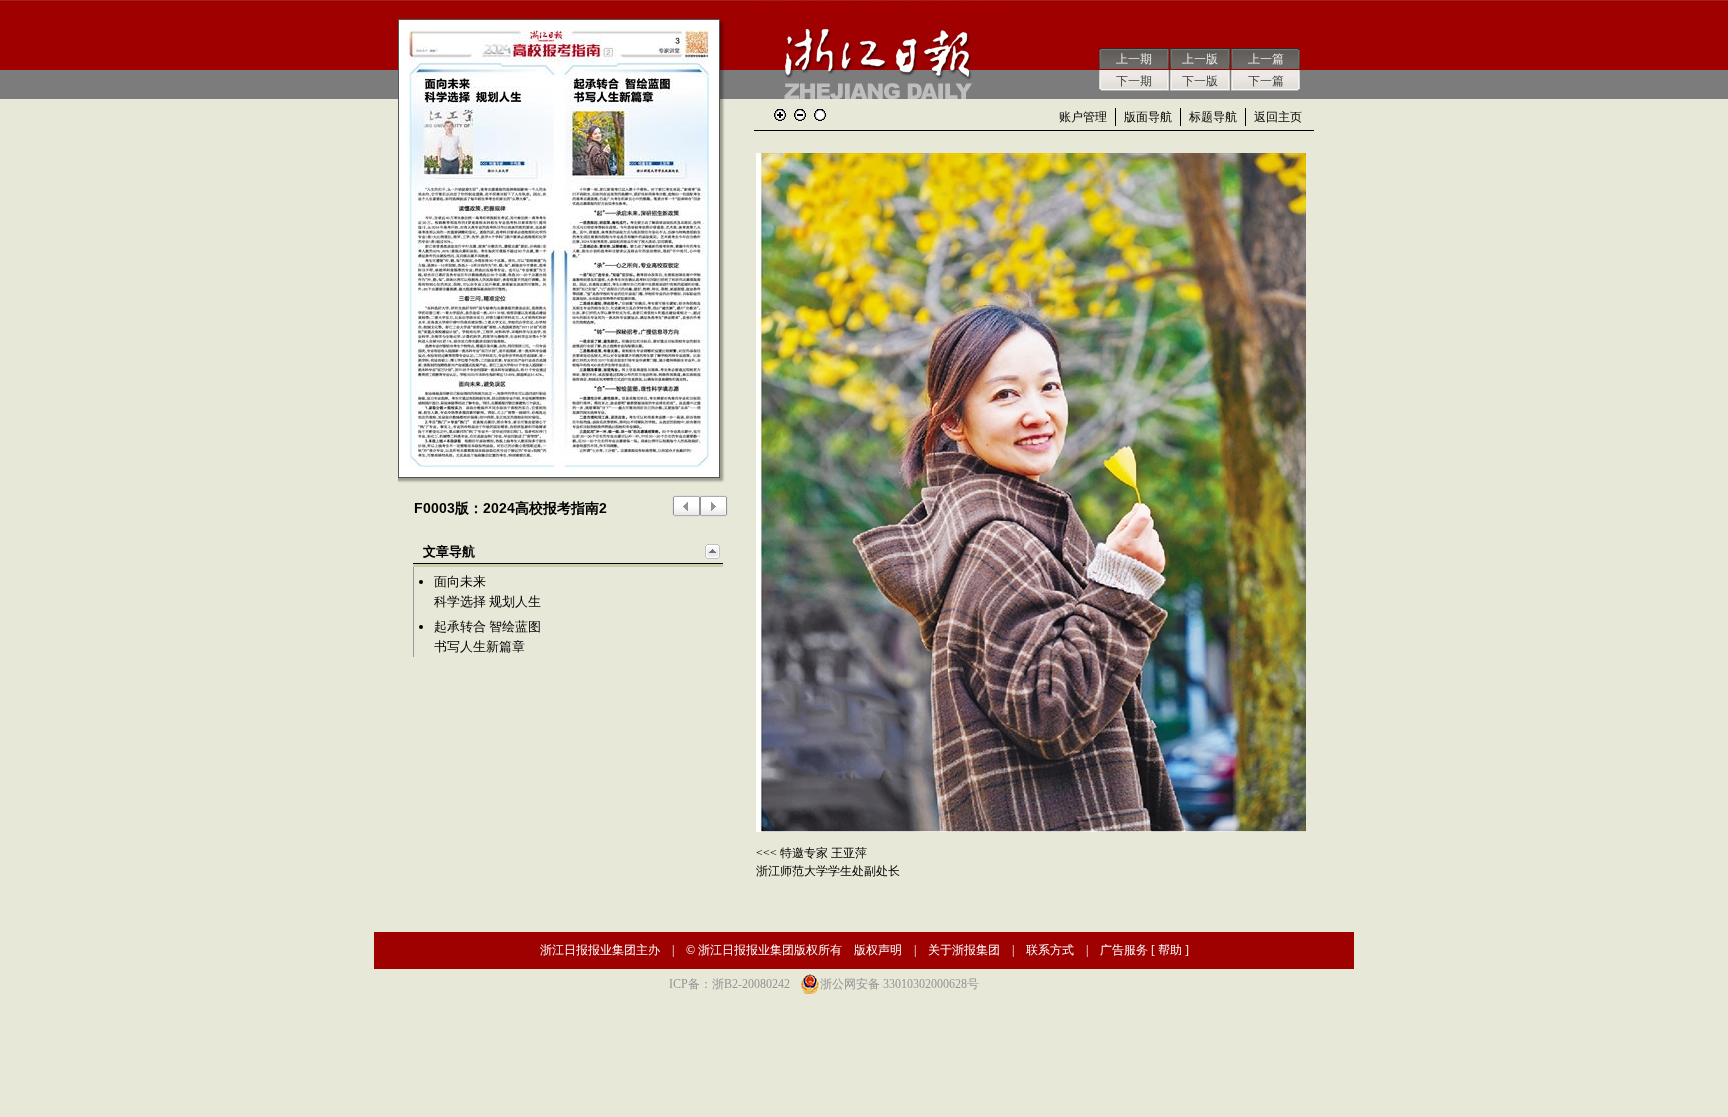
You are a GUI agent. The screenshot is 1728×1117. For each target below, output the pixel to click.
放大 (780, 115)
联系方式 (1050, 950)
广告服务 (1124, 950)
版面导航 (1148, 117)
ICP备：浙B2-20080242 (729, 984)
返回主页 (1278, 117)
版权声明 (878, 950)
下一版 (1200, 81)
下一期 (1134, 81)
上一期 (1134, 59)
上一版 (1200, 59)
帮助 (1170, 950)
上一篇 (1266, 59)
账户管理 (1083, 117)
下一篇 (1266, 81)
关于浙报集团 (964, 950)
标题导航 (1213, 117)
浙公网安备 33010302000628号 (899, 984)
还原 (820, 115)
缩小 (800, 115)
